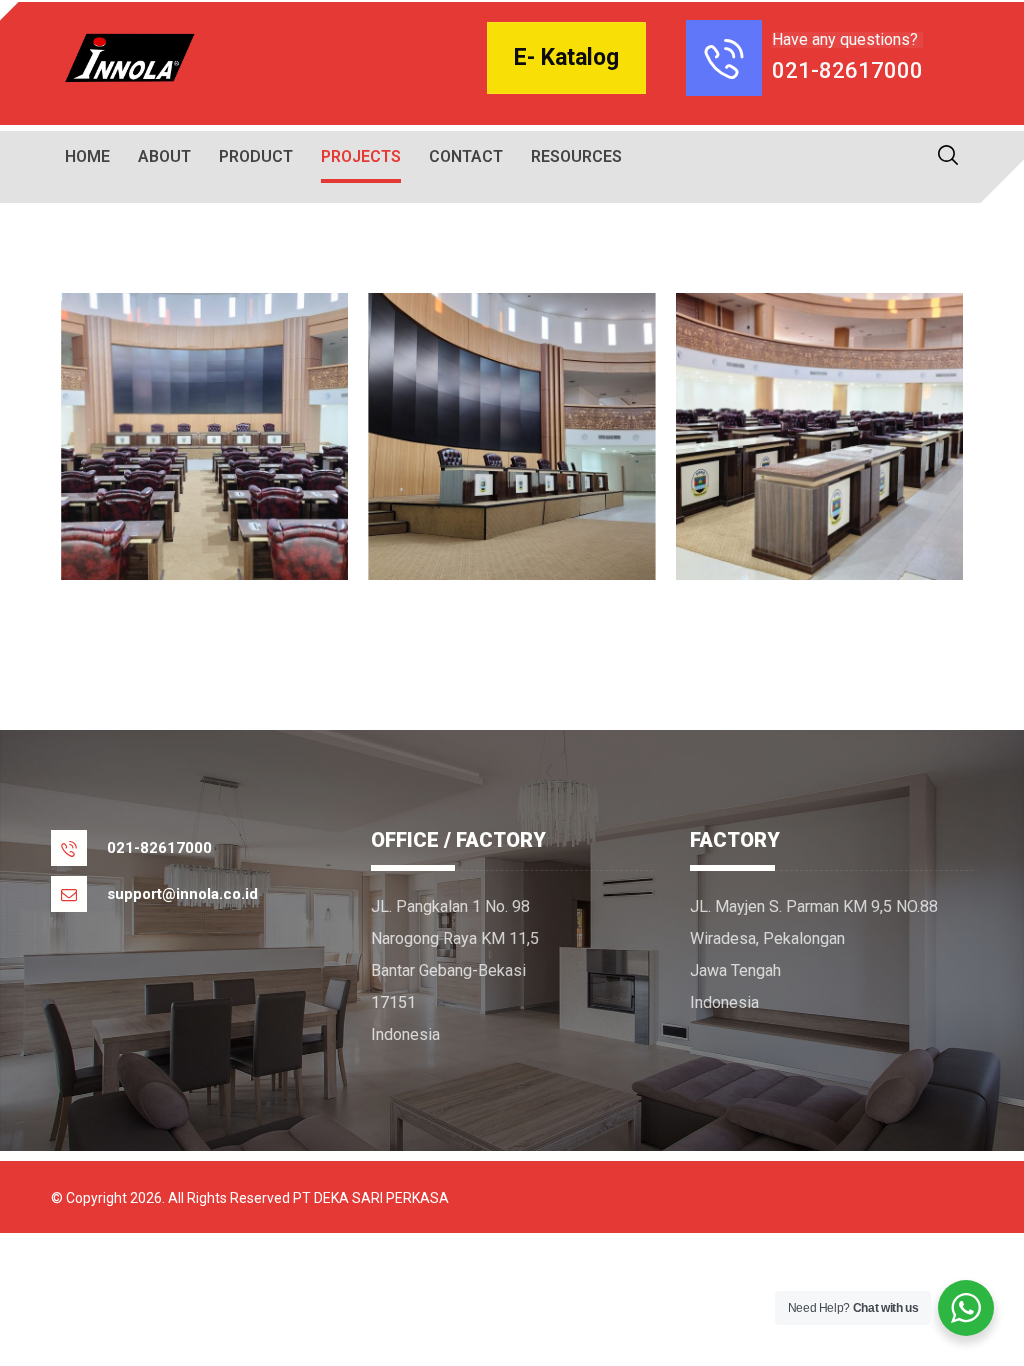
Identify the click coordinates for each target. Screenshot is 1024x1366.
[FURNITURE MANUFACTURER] (126, 58)
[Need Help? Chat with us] (966, 1308)
